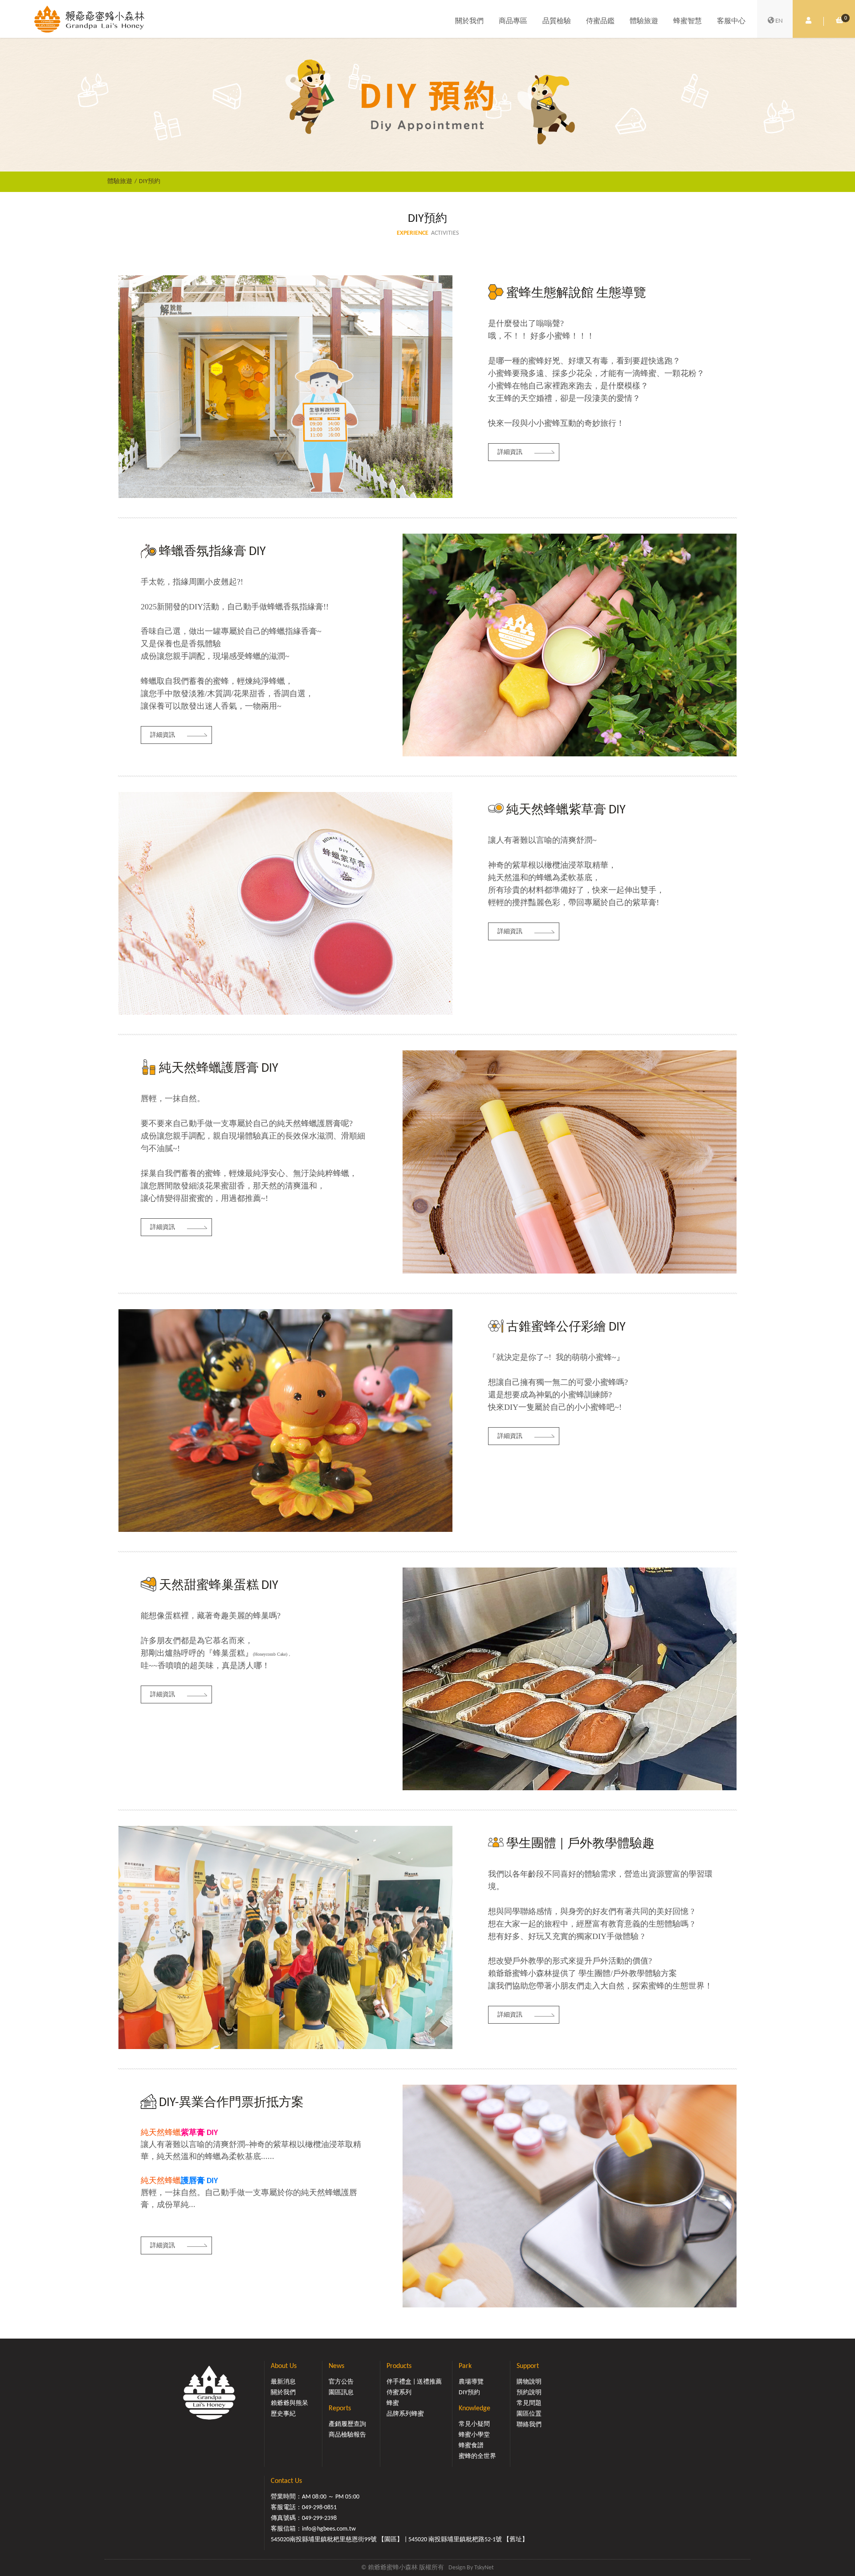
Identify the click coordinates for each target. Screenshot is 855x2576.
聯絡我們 (529, 2425)
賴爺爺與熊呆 (289, 2403)
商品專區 (513, 21)
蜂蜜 (393, 2403)
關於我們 (469, 21)
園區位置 (529, 2414)
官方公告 (341, 2382)
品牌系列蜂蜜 (405, 2414)
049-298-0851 (319, 2508)
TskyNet (484, 2568)
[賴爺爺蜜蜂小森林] (89, 19)
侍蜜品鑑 (600, 21)
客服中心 (731, 21)
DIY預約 (150, 182)
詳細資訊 (510, 452)
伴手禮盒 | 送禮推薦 (414, 2382)
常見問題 (529, 2403)
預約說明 (529, 2393)
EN (779, 21)
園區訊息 (341, 2393)
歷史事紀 (283, 2414)
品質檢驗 (557, 21)
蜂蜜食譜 (471, 2446)
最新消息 (283, 2382)
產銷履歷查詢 (347, 2424)
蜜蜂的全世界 (477, 2456)
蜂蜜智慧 (688, 21)
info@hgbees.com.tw (329, 2529)
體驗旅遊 (644, 21)
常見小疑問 (474, 2424)
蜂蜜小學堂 (474, 2435)
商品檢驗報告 (347, 2435)
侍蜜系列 (399, 2393)
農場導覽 (471, 2382)
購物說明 (529, 2382)
